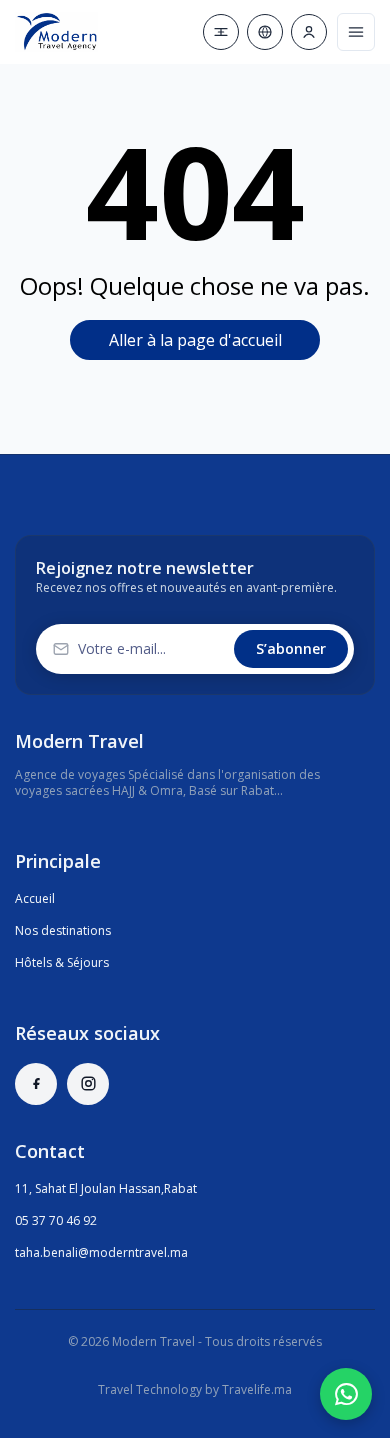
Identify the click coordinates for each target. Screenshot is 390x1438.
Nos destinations (63, 930)
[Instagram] (88, 1084)
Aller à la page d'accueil (195, 340)
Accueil (35, 898)
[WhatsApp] (346, 1394)
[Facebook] (36, 1084)
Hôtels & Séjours (62, 962)
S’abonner (291, 648)
